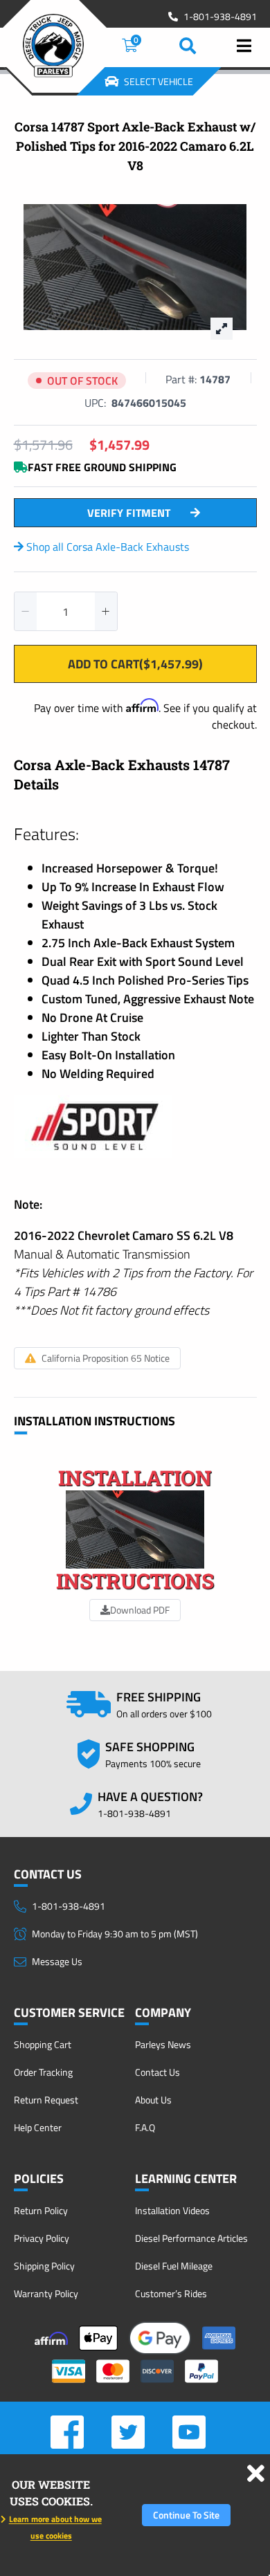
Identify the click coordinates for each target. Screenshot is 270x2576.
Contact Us (157, 2072)
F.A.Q (145, 2127)
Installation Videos (172, 2210)
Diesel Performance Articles (191, 2238)
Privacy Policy (42, 2238)
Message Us (57, 1961)
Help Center (38, 2127)
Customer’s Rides (171, 2293)
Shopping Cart (43, 2044)
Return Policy (41, 2210)
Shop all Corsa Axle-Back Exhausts (106, 547)
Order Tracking (43, 2072)
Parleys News (163, 2044)
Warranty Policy (46, 2293)
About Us (153, 2100)
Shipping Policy (44, 2266)
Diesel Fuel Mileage (174, 2266)
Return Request (46, 2100)
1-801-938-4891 (220, 17)
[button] (26, 611)
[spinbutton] (66, 611)
